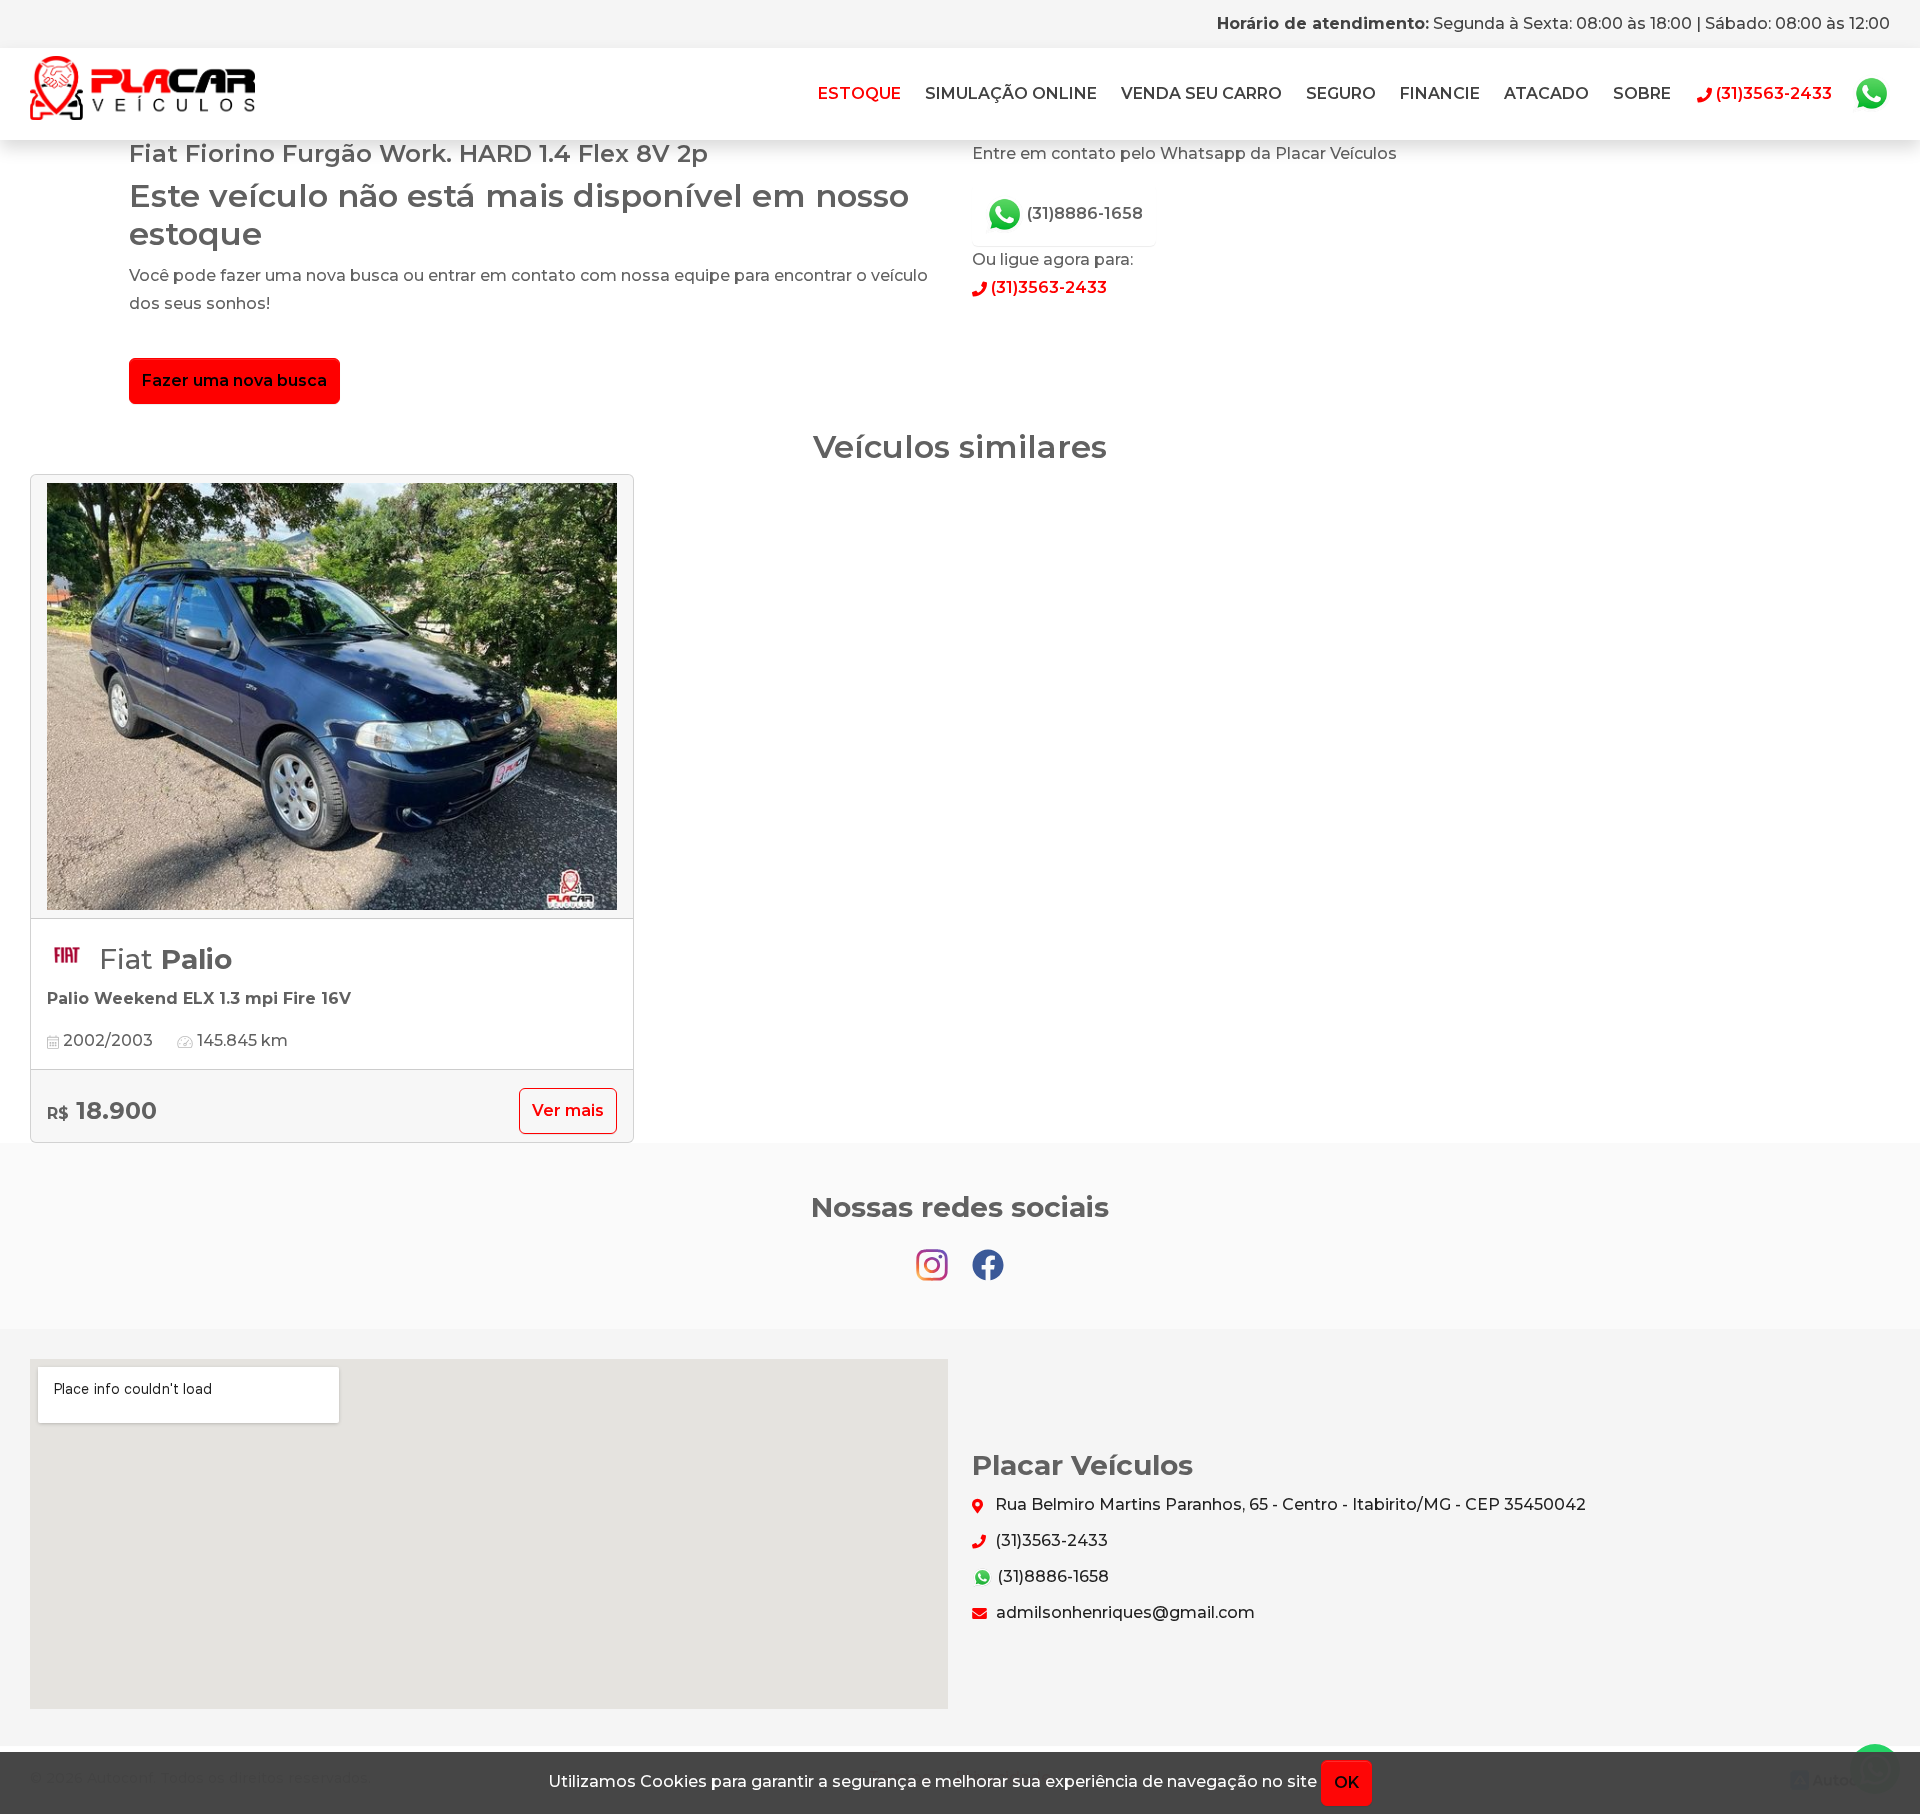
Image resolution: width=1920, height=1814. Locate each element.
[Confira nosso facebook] (988, 1255)
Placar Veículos (142, 94)
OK (1346, 1782)
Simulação (1011, 93)
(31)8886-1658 (1083, 213)
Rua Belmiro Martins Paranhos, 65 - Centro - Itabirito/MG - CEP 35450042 (1288, 1504)
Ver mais (568, 1110)
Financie (1440, 93)
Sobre (1642, 93)
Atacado (1546, 93)
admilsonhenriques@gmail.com (1123, 1612)
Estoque (859, 93)
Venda (1201, 93)
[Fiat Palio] (332, 697)
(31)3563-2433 (1047, 287)
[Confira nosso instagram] (934, 1255)
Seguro (1341, 93)
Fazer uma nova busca (234, 380)
